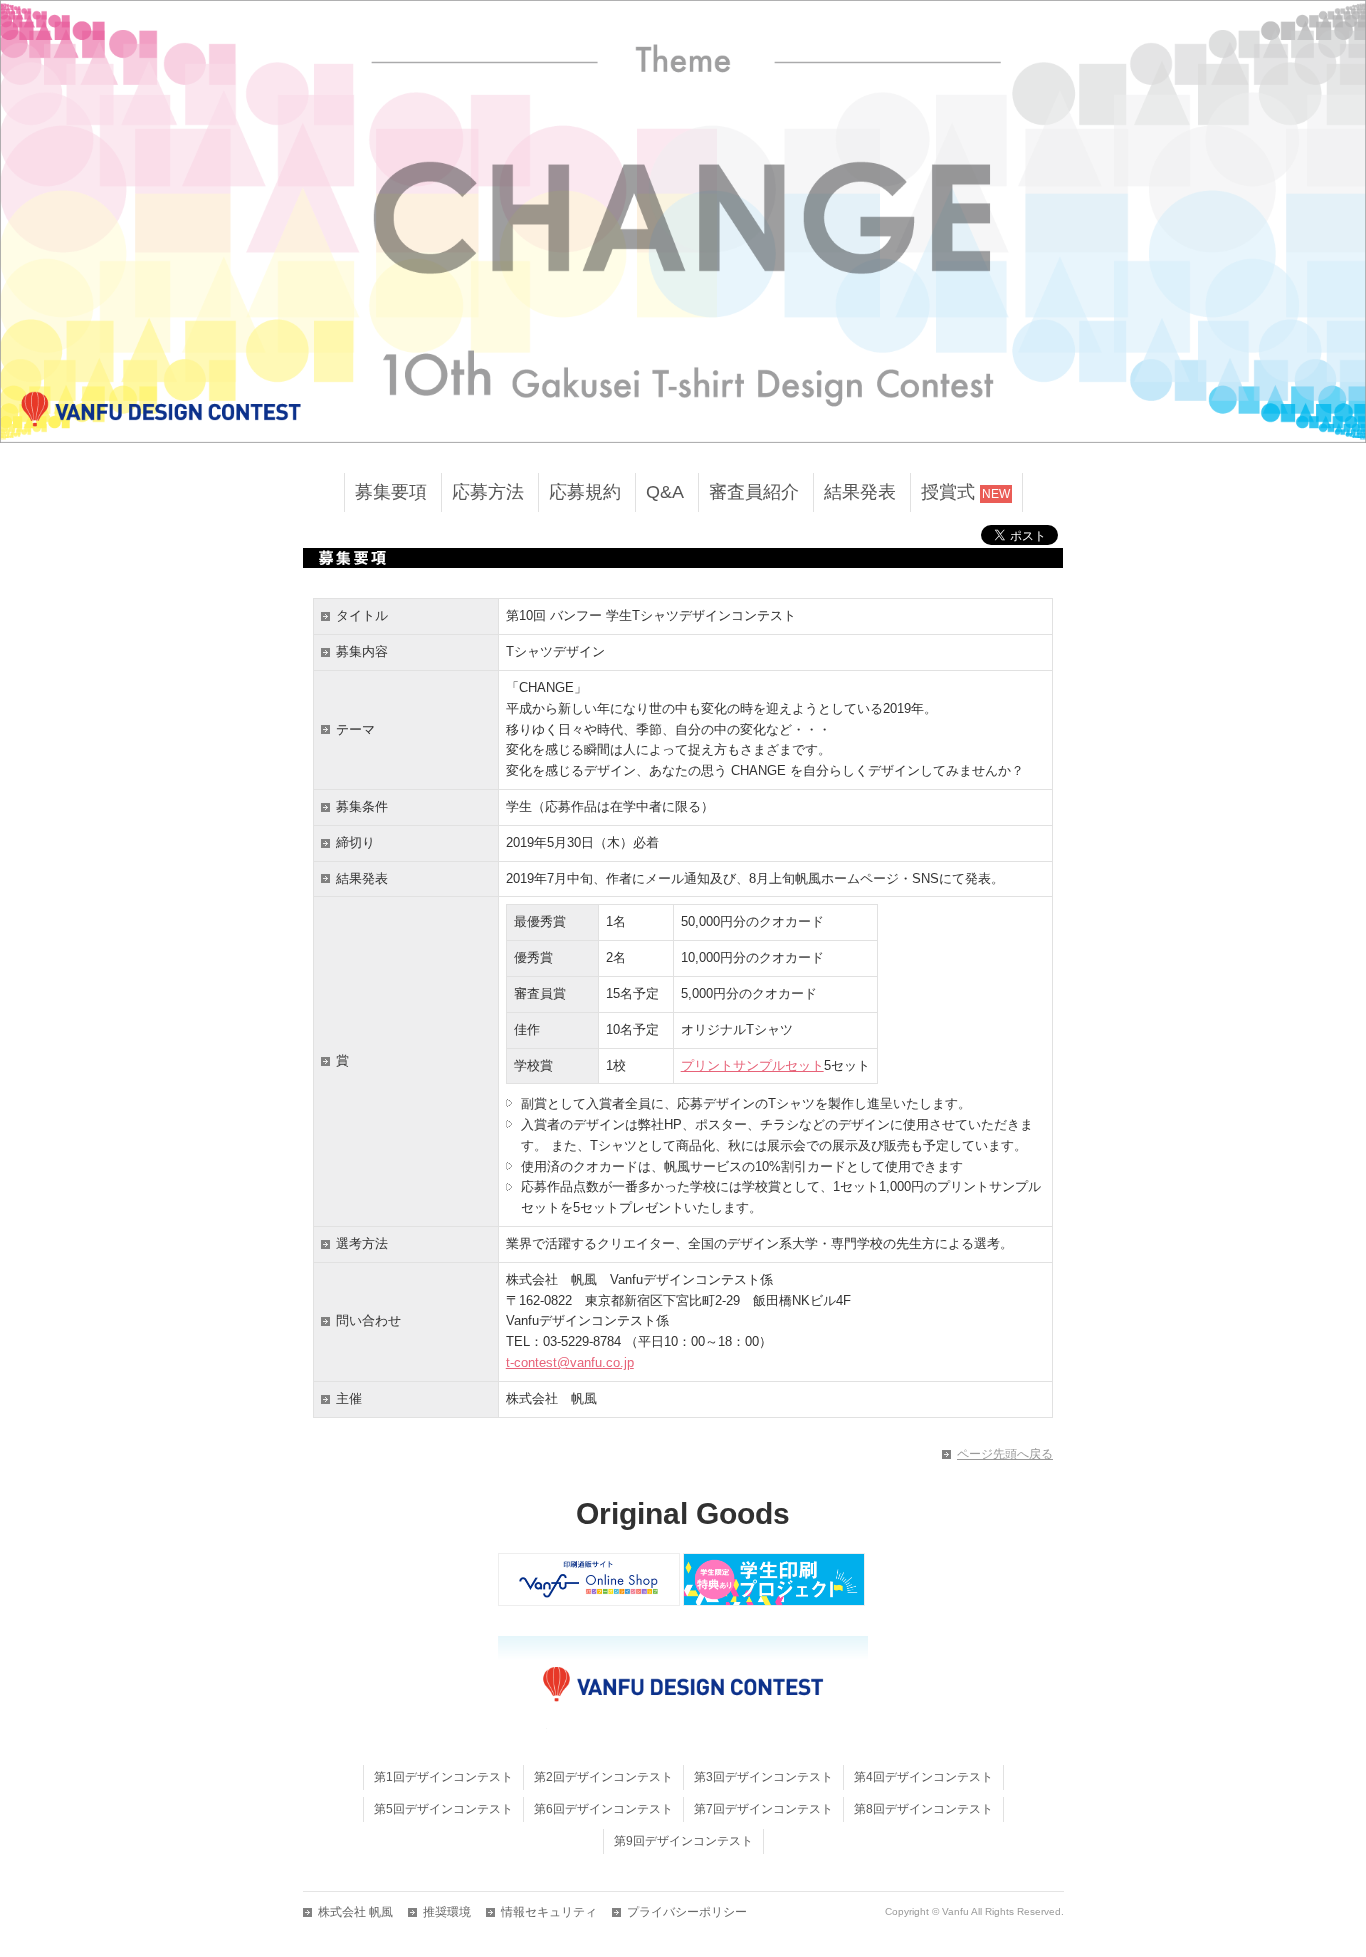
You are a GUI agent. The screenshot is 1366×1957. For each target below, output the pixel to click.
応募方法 (488, 492)
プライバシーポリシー (687, 1912)
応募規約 (585, 492)
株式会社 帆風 (355, 1912)
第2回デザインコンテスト (603, 1777)
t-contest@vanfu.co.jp (570, 1362)
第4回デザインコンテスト (923, 1777)
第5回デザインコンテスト (443, 1809)
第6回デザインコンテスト (603, 1809)
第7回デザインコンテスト (763, 1809)
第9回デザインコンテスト (683, 1841)
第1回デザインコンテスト (443, 1777)
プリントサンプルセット (752, 1065)
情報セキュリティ (549, 1912)
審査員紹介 (754, 492)
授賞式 (965, 492)
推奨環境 (447, 1912)
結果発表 (860, 492)
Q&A (665, 492)
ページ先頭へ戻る (1005, 1454)
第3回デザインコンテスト (763, 1777)
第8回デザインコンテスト (923, 1809)
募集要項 (391, 492)
